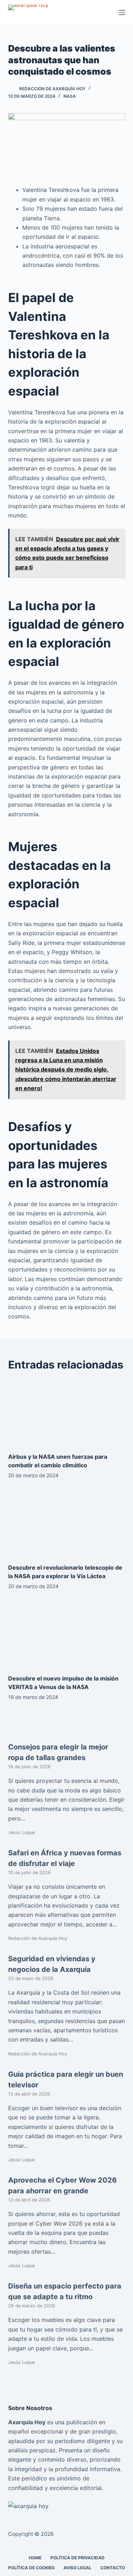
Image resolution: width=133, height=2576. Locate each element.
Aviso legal (77, 2568)
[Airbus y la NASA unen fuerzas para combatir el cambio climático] (67, 1413)
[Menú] (122, 12)
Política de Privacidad (77, 2558)
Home (35, 2558)
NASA (70, 96)
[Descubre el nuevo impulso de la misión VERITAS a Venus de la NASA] (67, 1634)
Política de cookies (31, 2568)
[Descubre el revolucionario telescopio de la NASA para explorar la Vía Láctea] (67, 1523)
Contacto (113, 2568)
